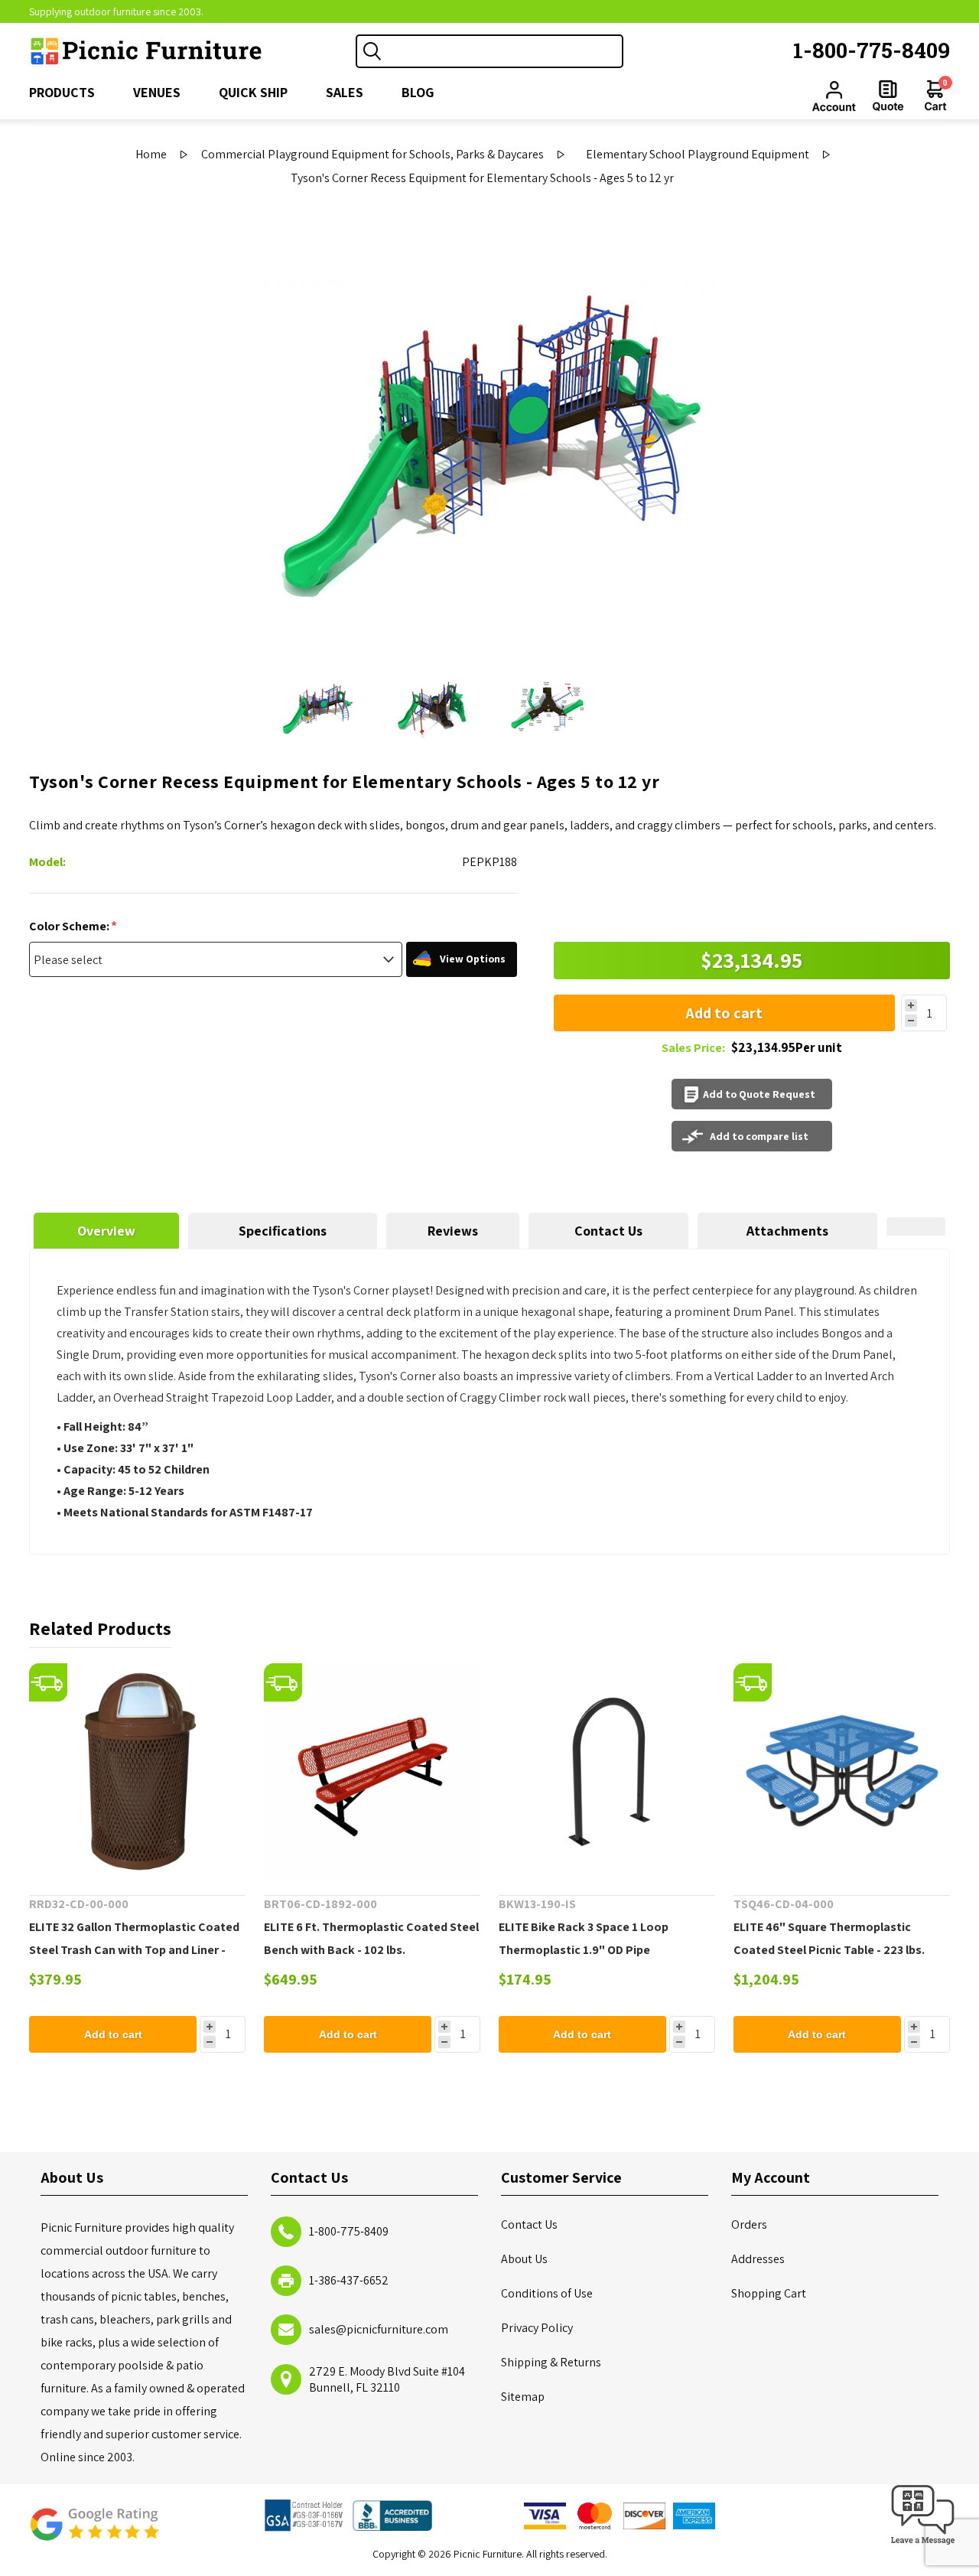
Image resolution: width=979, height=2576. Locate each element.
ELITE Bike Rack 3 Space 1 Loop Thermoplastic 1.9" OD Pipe (584, 1938)
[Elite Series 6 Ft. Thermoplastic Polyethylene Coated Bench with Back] (372, 1772)
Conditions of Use (547, 2293)
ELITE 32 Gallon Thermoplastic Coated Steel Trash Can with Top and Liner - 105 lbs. (134, 1950)
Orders (749, 2224)
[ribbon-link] (48, 1682)
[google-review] (94, 2532)
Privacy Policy (537, 2328)
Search (372, 51)
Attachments (787, 1231)
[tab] (106, 1231)
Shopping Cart (769, 2293)
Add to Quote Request (759, 1094)
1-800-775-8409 (872, 50)
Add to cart (724, 1013)
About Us (524, 2259)
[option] (317, 708)
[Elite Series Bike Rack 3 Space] (607, 1772)
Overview (106, 1231)
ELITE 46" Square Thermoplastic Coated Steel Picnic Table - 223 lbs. (829, 1938)
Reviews (453, 1231)
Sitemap (523, 2397)
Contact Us (608, 1231)
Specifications (283, 1231)
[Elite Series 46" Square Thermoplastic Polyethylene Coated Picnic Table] (842, 1772)
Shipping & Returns (551, 2362)
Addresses (758, 2259)
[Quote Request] (888, 96)
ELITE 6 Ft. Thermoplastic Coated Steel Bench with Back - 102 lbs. (371, 1938)
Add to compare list (759, 1136)
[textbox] (505, 51)
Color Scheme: (70, 926)
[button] (923, 2545)
